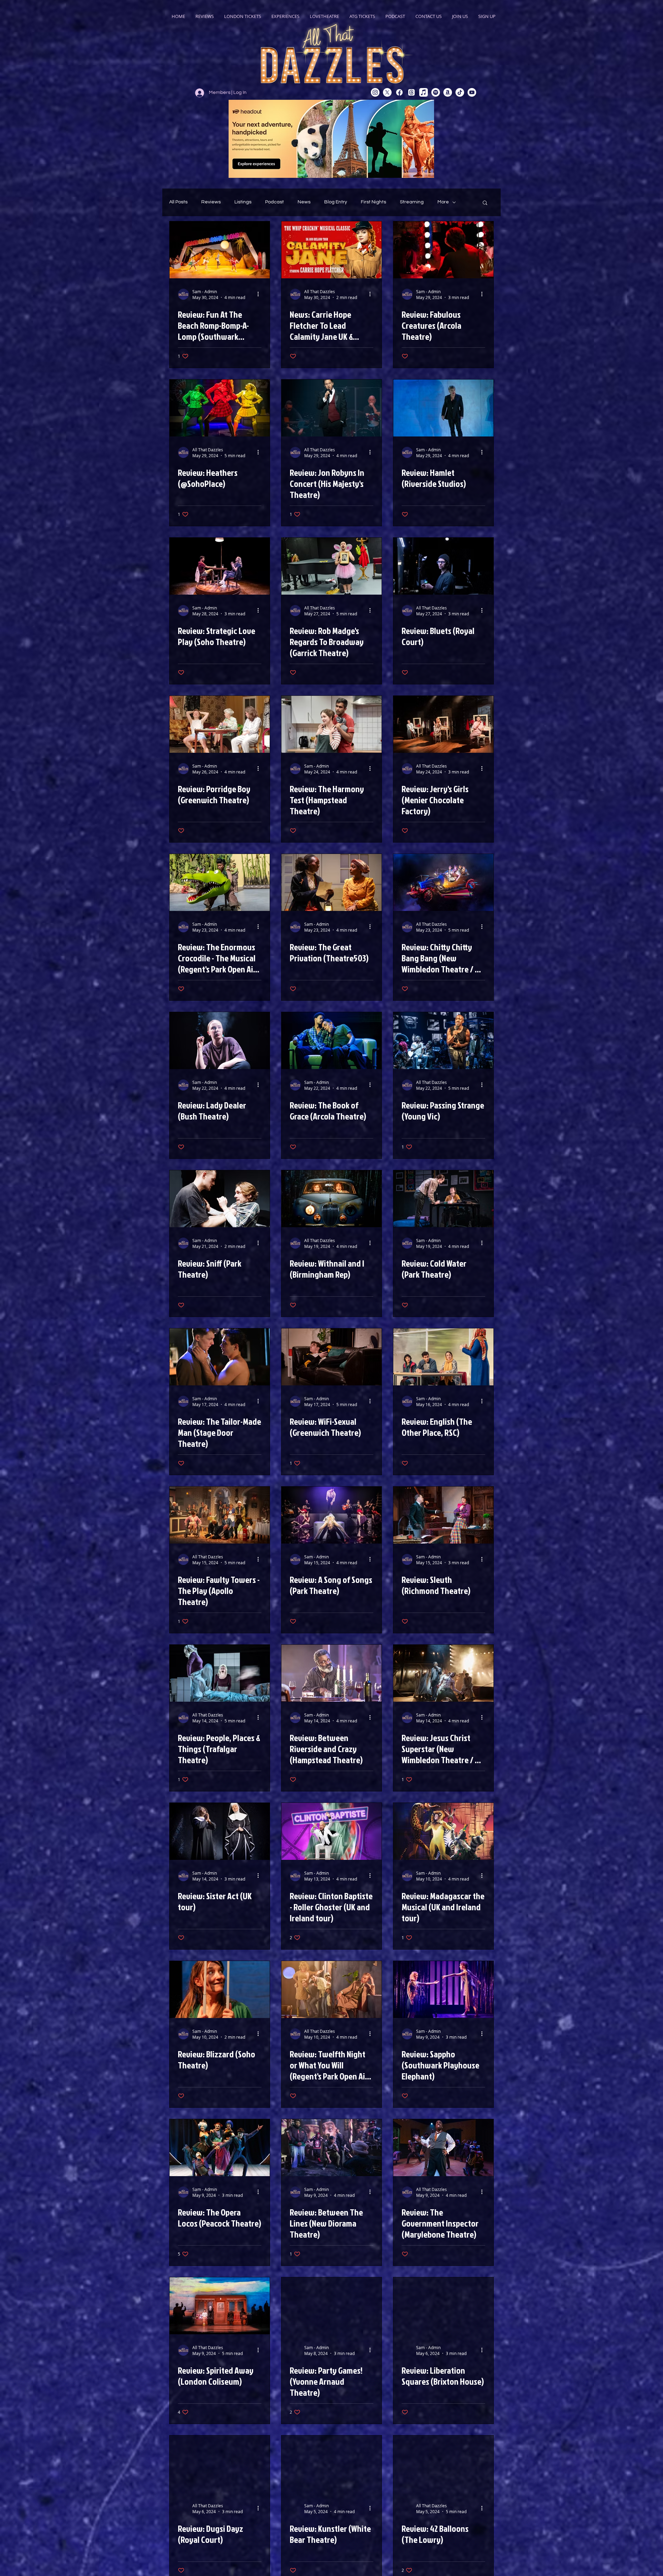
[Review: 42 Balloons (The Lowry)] (443, 2464)
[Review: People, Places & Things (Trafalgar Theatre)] (220, 1673)
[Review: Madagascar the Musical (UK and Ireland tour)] (443, 1831)
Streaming (412, 202)
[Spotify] (436, 92)
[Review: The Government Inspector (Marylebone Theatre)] (443, 2148)
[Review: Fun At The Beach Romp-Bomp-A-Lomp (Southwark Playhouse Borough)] (220, 250)
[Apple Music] (424, 92)
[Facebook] (399, 92)
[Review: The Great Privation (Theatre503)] (331, 882)
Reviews (211, 202)
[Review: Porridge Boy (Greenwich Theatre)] (220, 724)
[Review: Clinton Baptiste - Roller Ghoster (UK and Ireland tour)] (331, 1831)
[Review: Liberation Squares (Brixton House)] (443, 2306)
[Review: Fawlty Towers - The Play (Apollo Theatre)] (220, 1515)
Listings (243, 202)
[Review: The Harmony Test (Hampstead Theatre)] (331, 724)
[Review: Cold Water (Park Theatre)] (443, 1199)
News (304, 202)
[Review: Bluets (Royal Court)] (443, 566)
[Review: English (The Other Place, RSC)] (443, 1357)
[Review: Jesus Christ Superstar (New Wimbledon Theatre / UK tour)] (443, 1673)
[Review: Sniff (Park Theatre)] (220, 1199)
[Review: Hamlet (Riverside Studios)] (443, 408)
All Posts (178, 202)
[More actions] (260, 294)
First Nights (373, 202)
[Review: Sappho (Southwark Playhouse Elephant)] (443, 1989)
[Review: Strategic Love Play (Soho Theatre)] (220, 566)
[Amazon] (448, 92)
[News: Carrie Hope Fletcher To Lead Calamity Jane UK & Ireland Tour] (331, 250)
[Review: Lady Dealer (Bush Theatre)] (220, 1041)
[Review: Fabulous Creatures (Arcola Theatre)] (443, 250)
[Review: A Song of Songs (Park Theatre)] (331, 1515)
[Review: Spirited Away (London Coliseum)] (220, 2306)
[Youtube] (472, 92)
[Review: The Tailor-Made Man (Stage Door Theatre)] (220, 1357)
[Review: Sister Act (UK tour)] (220, 1831)
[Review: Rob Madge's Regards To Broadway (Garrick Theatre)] (331, 566)
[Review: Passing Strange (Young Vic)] (443, 1041)
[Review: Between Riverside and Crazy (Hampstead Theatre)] (331, 1673)
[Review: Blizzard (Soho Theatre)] (220, 1989)
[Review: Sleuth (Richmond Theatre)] (443, 1515)
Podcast (275, 202)
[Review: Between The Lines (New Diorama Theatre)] (331, 2148)
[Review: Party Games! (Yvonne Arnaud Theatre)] (331, 2306)
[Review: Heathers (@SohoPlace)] (220, 408)
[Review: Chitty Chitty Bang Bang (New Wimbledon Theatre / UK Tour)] (443, 882)
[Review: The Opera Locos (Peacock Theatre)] (220, 2148)
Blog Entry (336, 202)
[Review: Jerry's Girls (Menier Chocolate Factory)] (443, 724)
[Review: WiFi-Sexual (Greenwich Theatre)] (331, 1357)
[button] (485, 203)
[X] (387, 92)
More (443, 202)
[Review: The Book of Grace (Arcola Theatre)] (331, 1041)
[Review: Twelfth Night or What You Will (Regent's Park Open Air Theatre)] (331, 1989)
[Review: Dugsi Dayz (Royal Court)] (220, 2464)
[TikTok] (460, 92)
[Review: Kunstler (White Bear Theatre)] (331, 2464)
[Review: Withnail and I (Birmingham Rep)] (331, 1199)
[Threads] (411, 92)
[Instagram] (375, 92)
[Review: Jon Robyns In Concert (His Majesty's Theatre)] (331, 408)
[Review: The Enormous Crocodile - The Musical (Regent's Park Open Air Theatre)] (220, 882)
